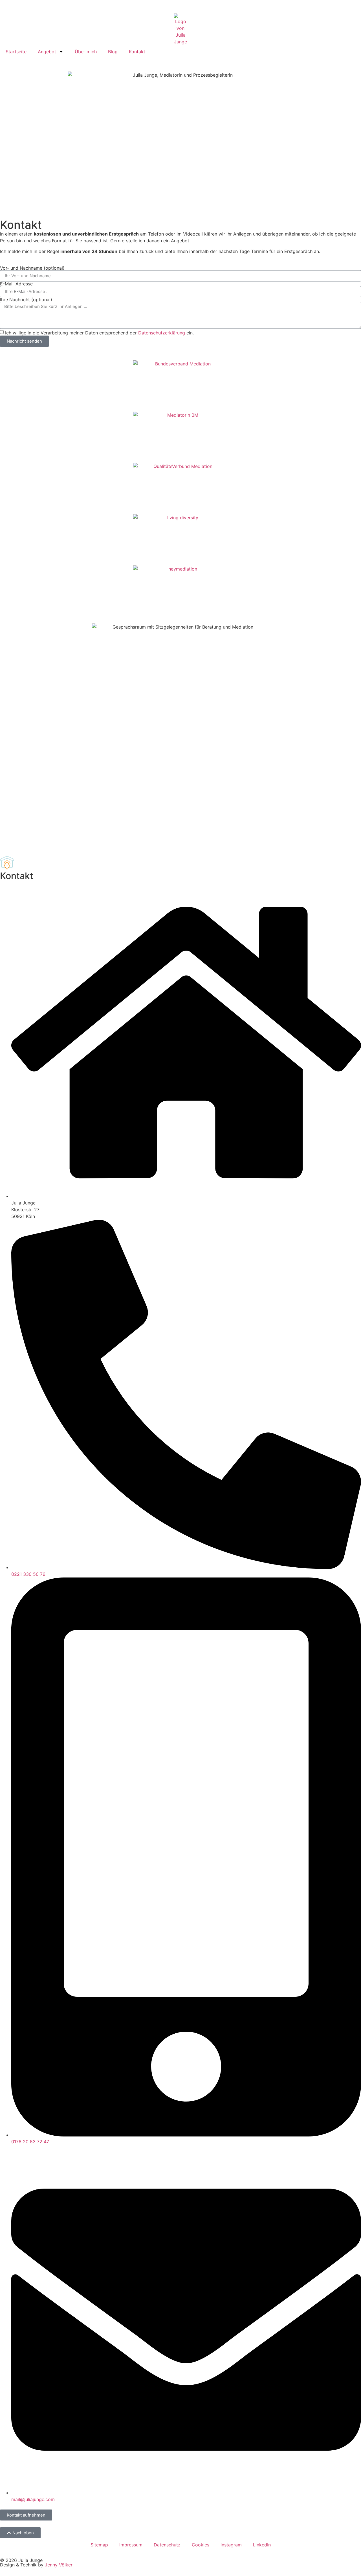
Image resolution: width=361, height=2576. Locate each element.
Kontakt (137, 52)
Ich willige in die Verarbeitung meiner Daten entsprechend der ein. (99, 332)
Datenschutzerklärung (162, 332)
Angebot (47, 52)
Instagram (231, 2545)
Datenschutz (167, 2545)
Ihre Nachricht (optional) (26, 299)
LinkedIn (262, 2545)
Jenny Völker (59, 2565)
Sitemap (99, 2545)
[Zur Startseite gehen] (180, 29)
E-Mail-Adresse (16, 284)
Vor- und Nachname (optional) (32, 268)
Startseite (16, 52)
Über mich (86, 52)
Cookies (201, 2545)
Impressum (131, 2545)
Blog (113, 52)
